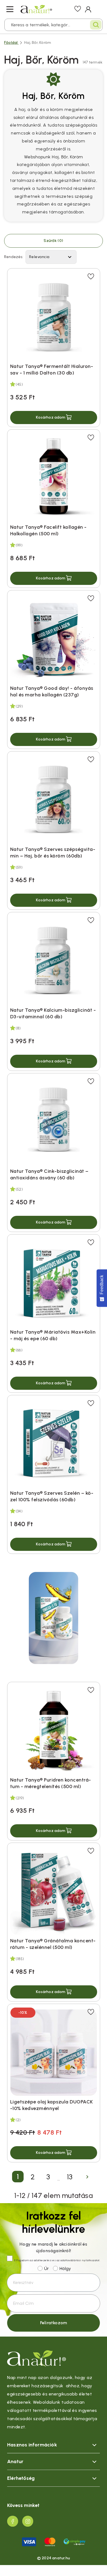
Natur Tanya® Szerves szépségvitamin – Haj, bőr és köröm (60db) (53, 853)
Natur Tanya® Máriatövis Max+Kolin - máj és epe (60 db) (53, 1335)
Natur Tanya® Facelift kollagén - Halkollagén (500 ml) (48, 530)
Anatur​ (15, 2461)
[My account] (88, 9)
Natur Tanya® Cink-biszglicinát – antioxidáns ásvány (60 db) (49, 1174)
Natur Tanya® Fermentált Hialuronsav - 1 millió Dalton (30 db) (52, 370)
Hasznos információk (32, 2445)
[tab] (54, 2445)
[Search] (96, 25)
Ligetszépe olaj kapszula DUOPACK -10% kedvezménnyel (52, 2105)
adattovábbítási (71, 2260)
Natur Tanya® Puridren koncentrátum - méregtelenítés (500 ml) (51, 1783)
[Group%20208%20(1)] (28, 2521)
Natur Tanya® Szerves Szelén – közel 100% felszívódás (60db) (52, 1496)
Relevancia (51, 257)
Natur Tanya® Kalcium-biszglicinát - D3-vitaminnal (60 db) (53, 1013)
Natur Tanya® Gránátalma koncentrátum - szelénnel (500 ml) (53, 1944)
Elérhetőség (21, 2478)
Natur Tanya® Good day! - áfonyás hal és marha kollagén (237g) (52, 691)
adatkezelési (43, 2260)
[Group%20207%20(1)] (13, 2521)
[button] (54, 418)
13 (70, 2177)
